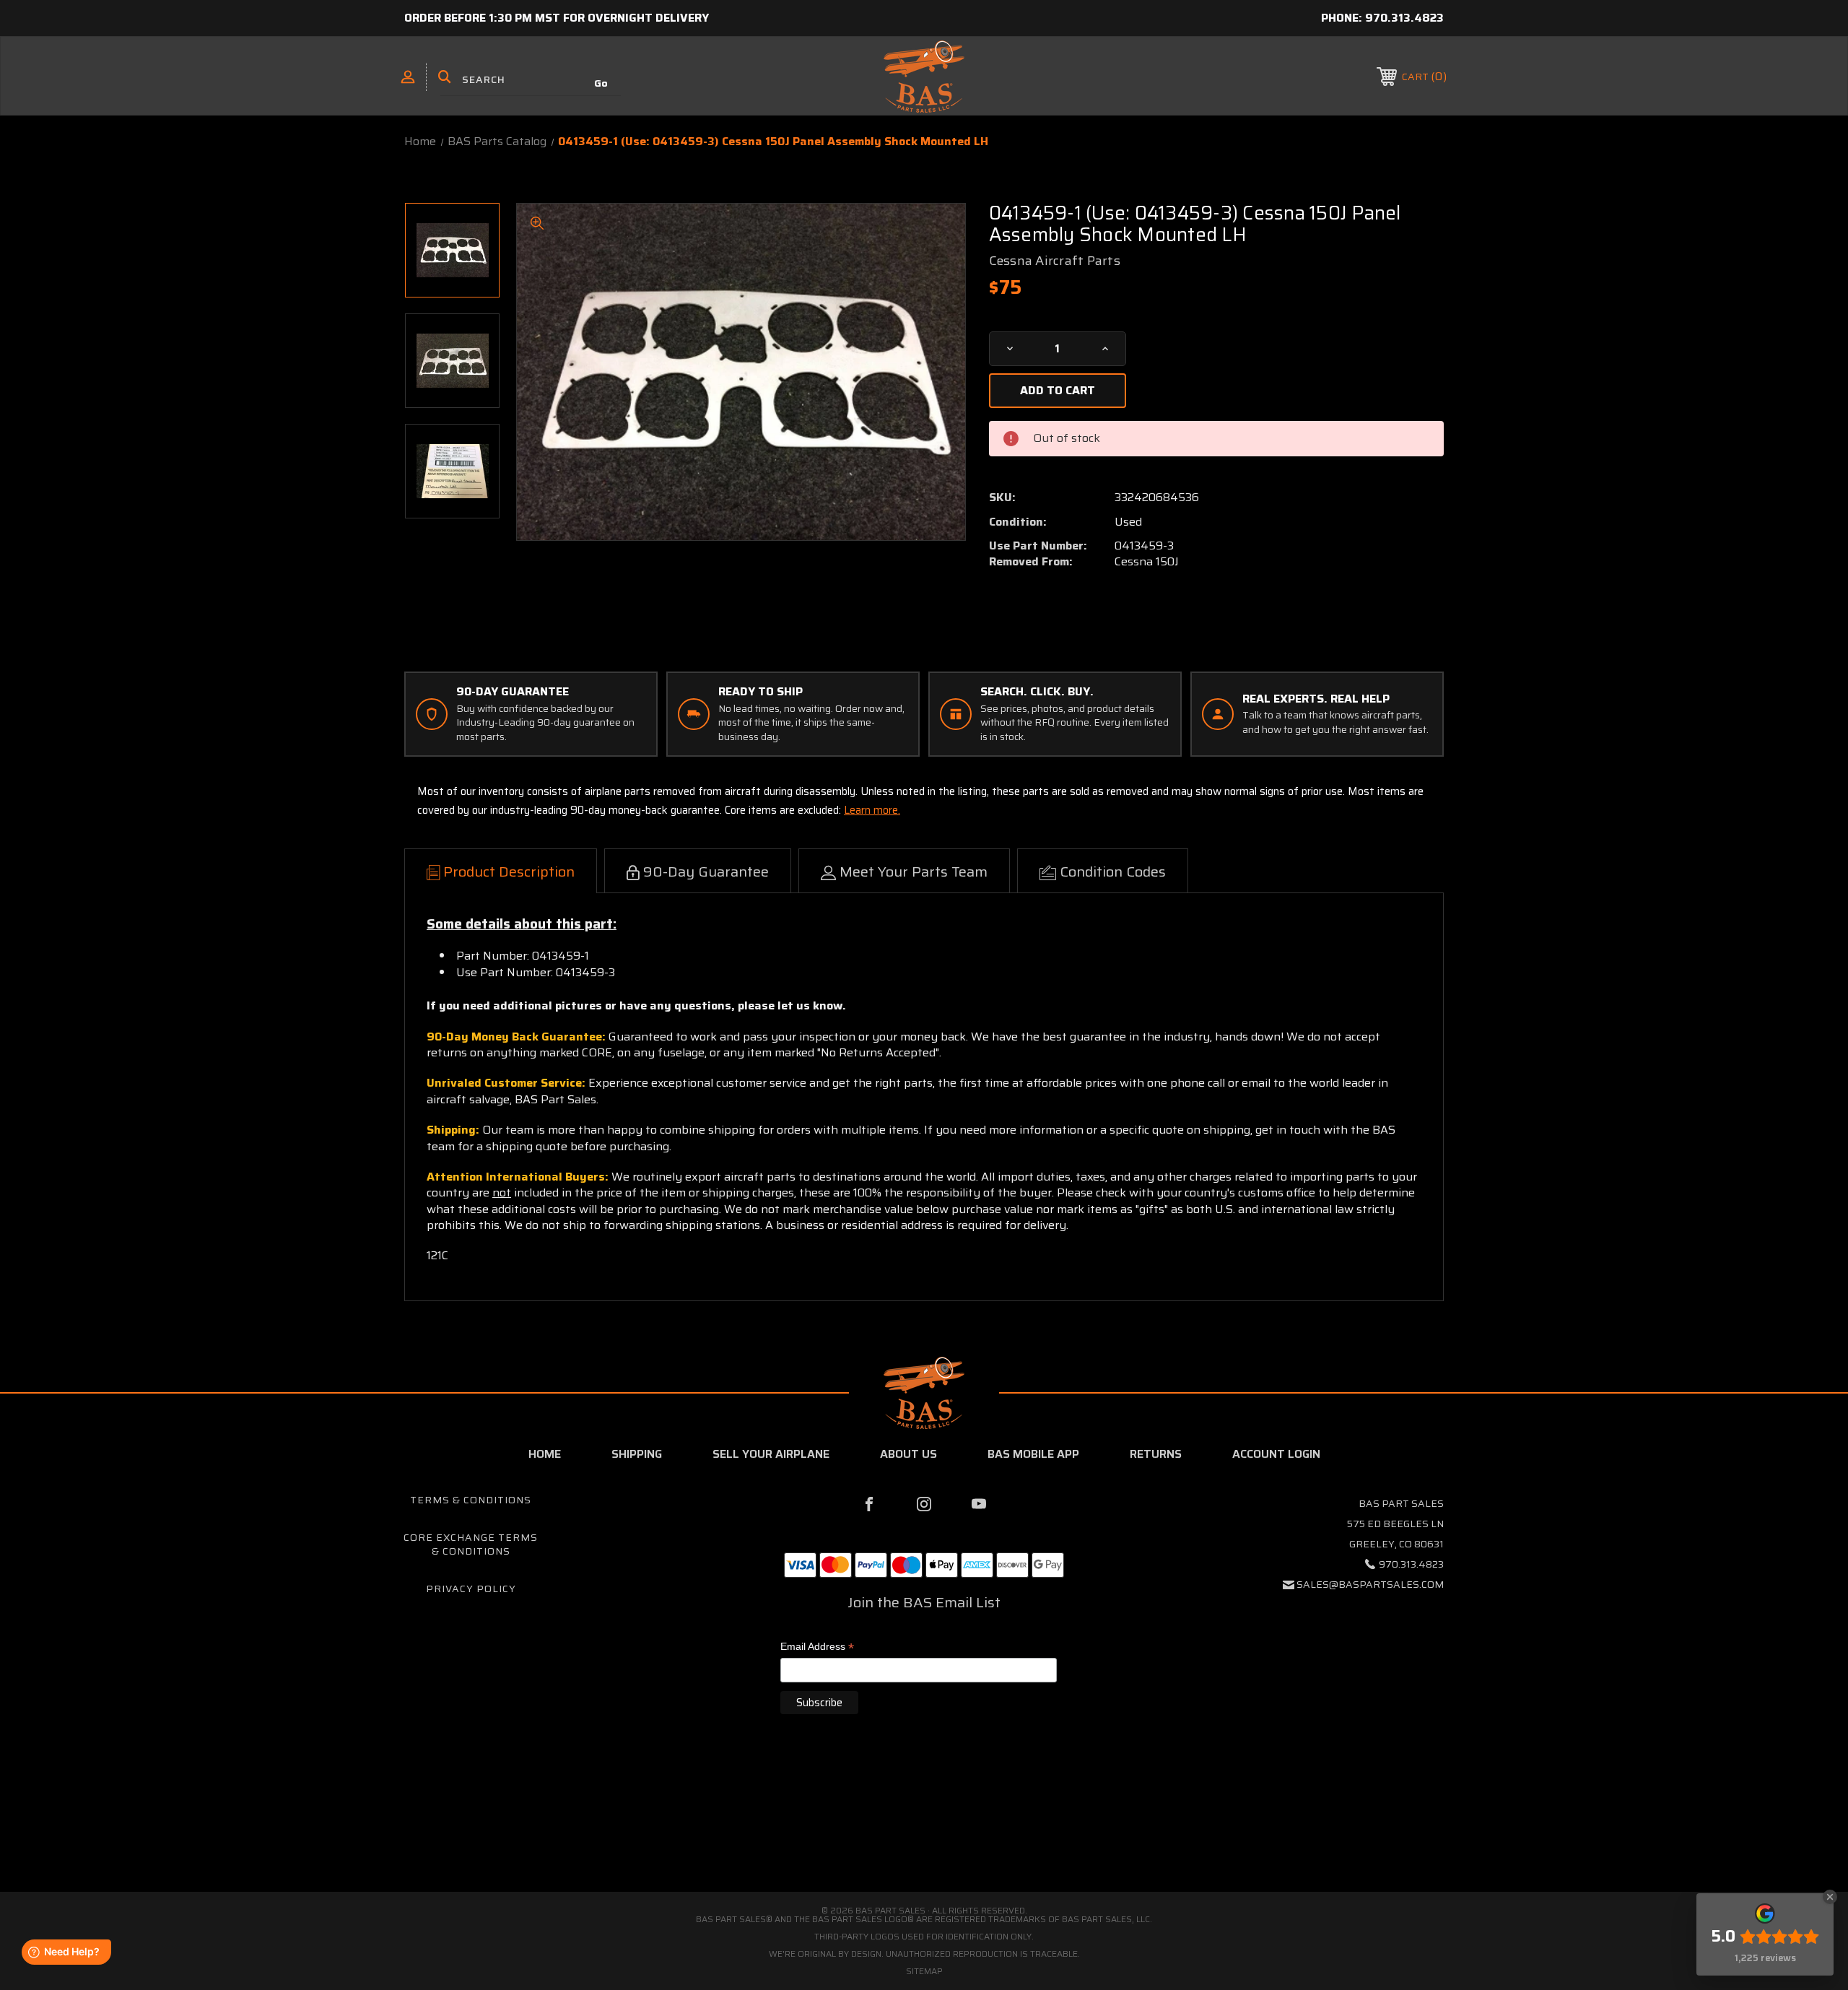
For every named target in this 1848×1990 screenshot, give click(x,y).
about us (908, 1454)
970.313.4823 (1404, 18)
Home (545, 1454)
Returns (1156, 1454)
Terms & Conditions (471, 1500)
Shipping (637, 1454)
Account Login (1276, 1454)
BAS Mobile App (1033, 1454)
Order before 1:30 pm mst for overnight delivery (557, 18)
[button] (924, 1831)
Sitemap (924, 1971)
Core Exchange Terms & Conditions (471, 1544)
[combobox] (531, 79)
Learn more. (872, 810)
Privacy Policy (471, 1589)
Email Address (817, 1647)
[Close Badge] (1830, 1897)
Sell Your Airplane (771, 1454)
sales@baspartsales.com (1370, 1584)
